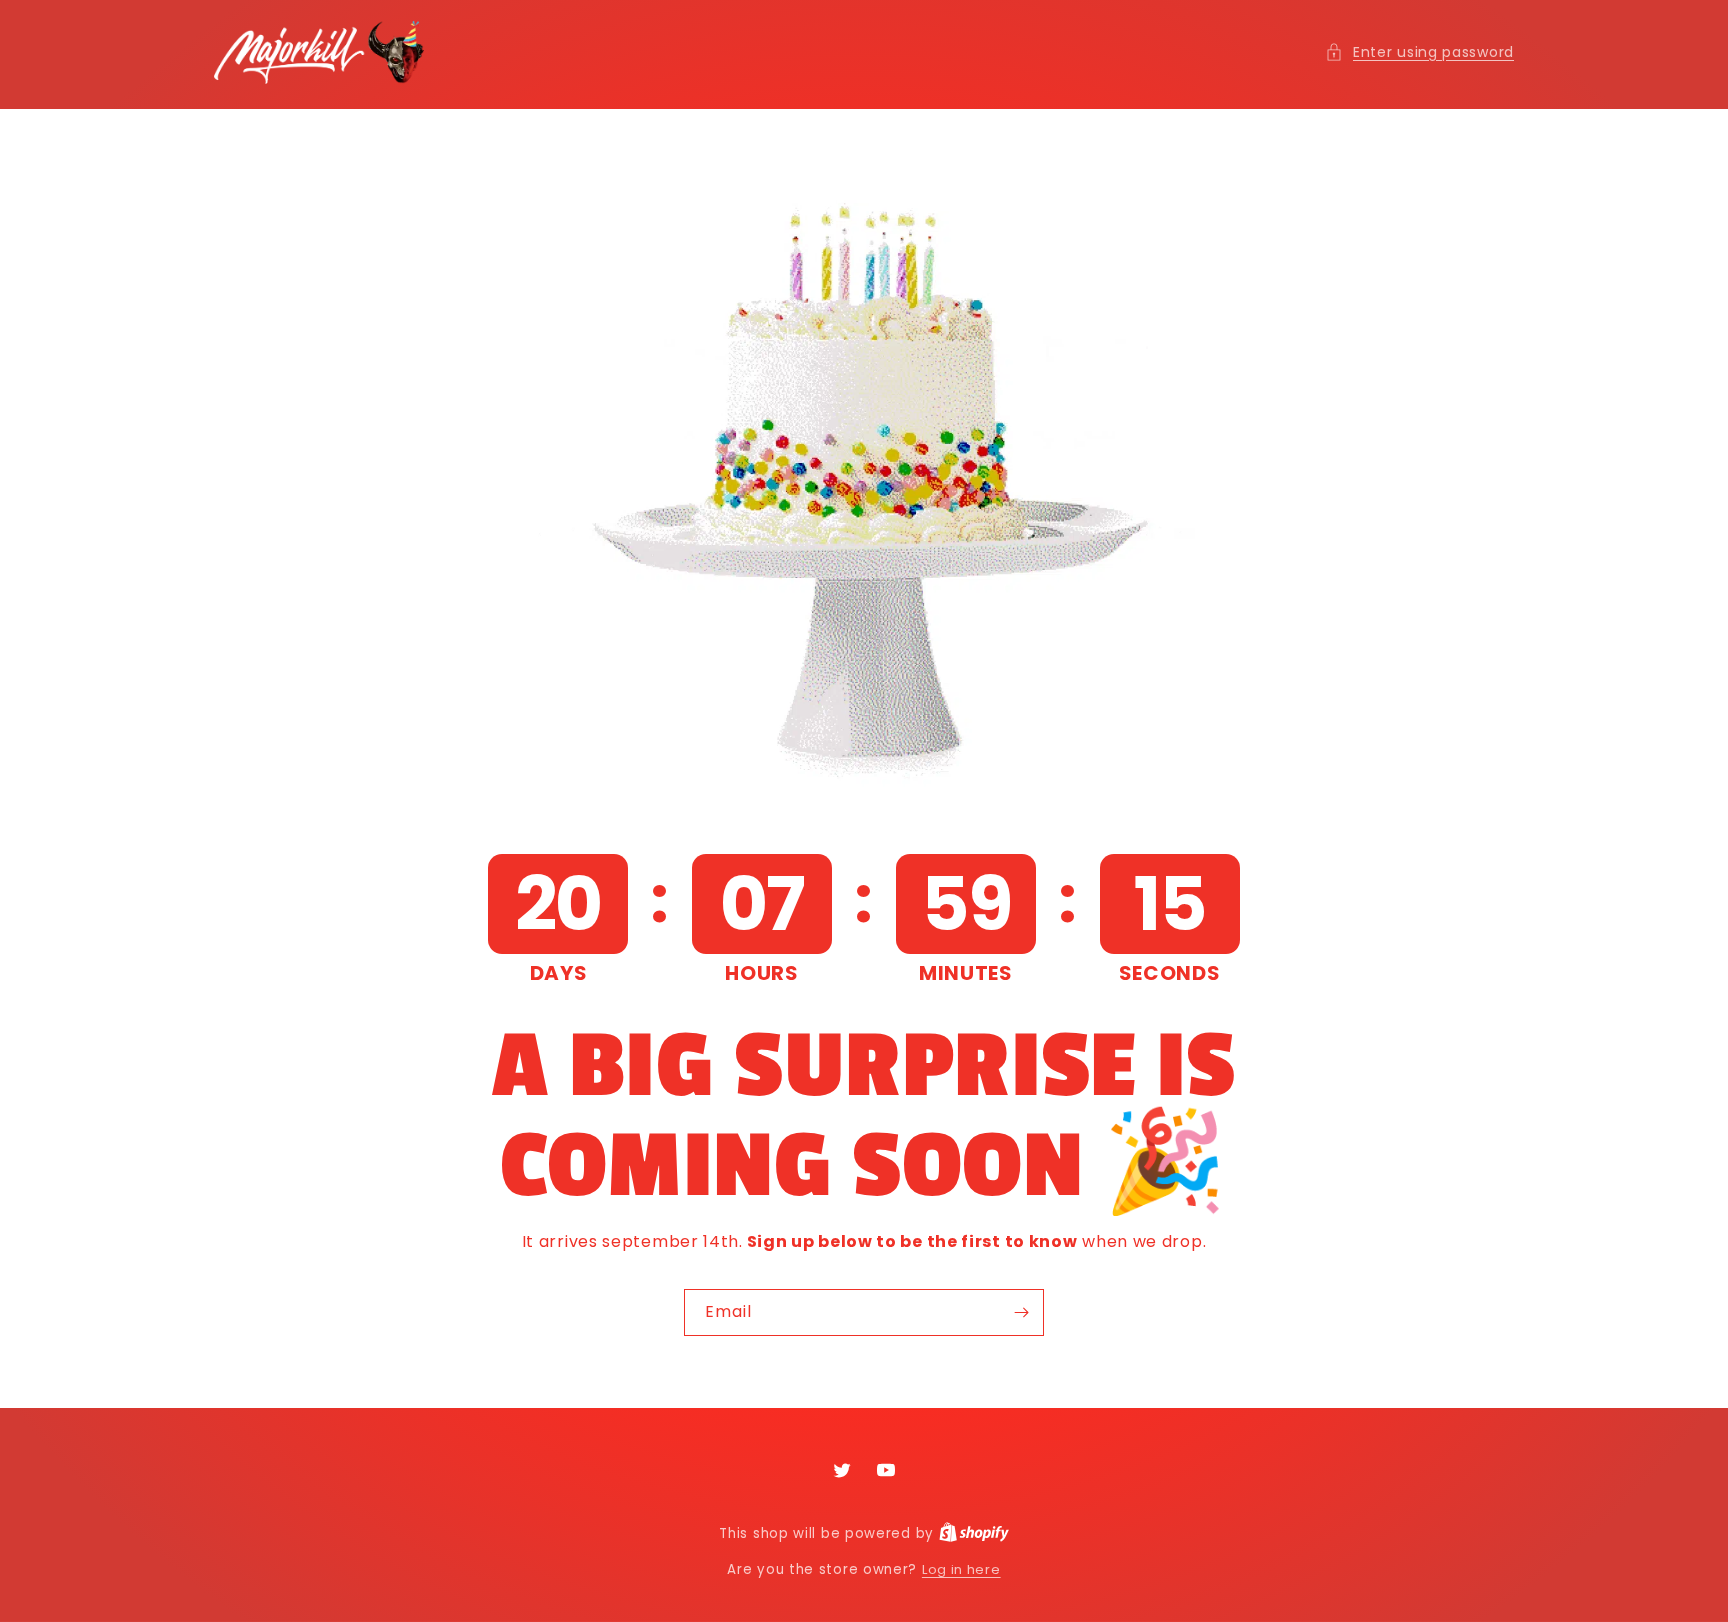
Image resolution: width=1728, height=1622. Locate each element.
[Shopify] (974, 1533)
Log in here (961, 1569)
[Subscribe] (1021, 1312)
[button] (1419, 52)
